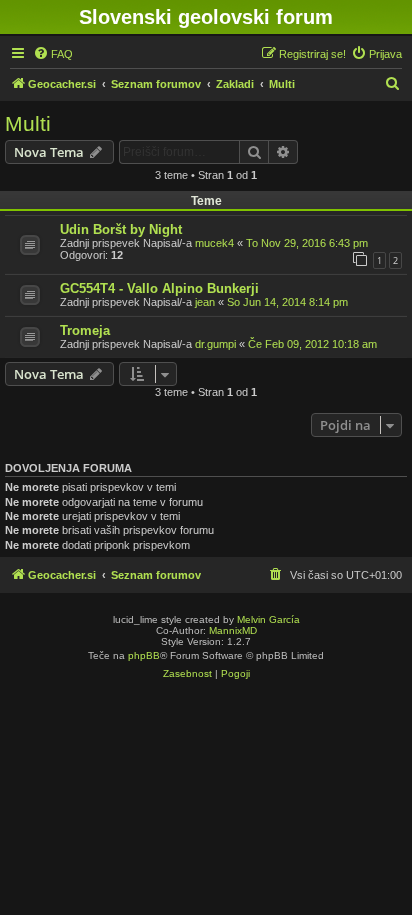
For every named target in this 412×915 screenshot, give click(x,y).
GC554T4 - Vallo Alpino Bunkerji (159, 288)
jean (205, 302)
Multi (28, 123)
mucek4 (214, 243)
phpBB (144, 655)
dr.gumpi (215, 344)
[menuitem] (53, 54)
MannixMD (233, 630)
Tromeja (85, 330)
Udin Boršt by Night (121, 229)
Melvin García (268, 619)
